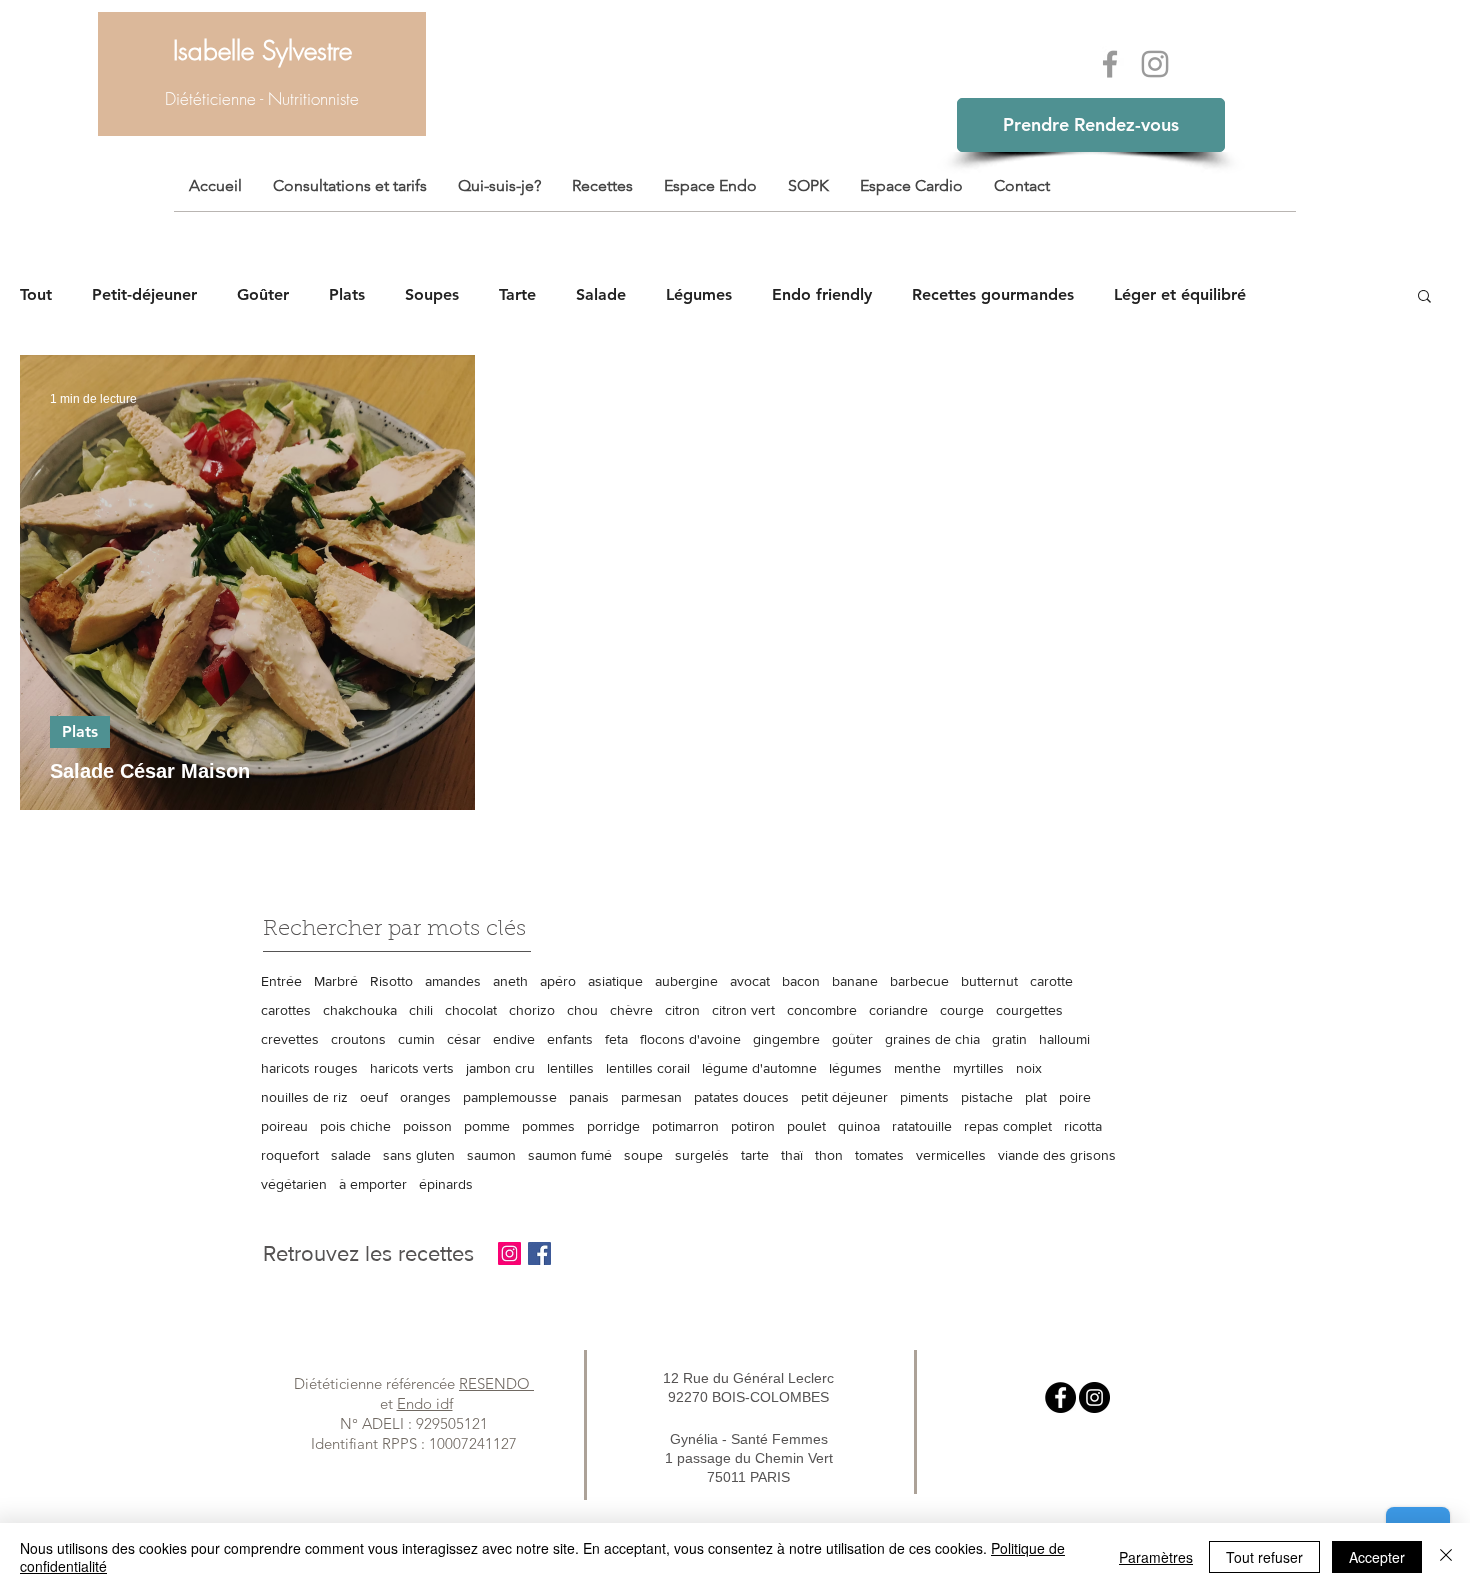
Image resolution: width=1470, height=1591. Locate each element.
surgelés (702, 1155)
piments (924, 1097)
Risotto (391, 981)
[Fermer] (1446, 1557)
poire (1075, 1097)
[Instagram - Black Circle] (1094, 1397)
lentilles (570, 1068)
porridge (613, 1126)
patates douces (741, 1097)
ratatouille (922, 1126)
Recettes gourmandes (993, 294)
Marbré (336, 981)
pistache (987, 1097)
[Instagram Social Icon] (509, 1253)
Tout (36, 294)
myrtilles (978, 1068)
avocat (750, 981)
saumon (491, 1155)
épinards (446, 1184)
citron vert (743, 1010)
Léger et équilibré (1180, 294)
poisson (427, 1126)
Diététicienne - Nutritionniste (262, 98)
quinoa (859, 1126)
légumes (855, 1068)
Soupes (432, 294)
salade (351, 1155)
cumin (416, 1039)
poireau (284, 1126)
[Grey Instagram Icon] (1155, 64)
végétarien (294, 1184)
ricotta (1083, 1126)
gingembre (786, 1039)
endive (514, 1039)
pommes (548, 1126)
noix (1029, 1068)
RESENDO (496, 1383)
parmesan (651, 1097)
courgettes (1029, 1010)
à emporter (373, 1184)
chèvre (631, 1010)
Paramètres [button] (1156, 1557)
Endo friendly (822, 294)
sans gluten (419, 1155)
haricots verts (412, 1068)
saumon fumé (570, 1155)
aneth (510, 981)
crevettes (290, 1039)
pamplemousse (510, 1097)
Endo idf (425, 1403)
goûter (852, 1039)
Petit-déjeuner (144, 294)
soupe (643, 1155)
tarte (755, 1155)
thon (829, 1155)
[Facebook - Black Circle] (1060, 1397)
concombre (822, 1010)
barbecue (919, 981)
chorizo (532, 1010)
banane (855, 981)
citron (682, 1010)
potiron (753, 1126)
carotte (1051, 981)
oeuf (374, 1097)
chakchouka (360, 1010)
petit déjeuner (844, 1097)
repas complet (1008, 1126)
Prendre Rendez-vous (1091, 124)
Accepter (1377, 1557)
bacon (801, 981)
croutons (358, 1039)
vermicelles (951, 1155)
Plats (347, 294)
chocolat (471, 1010)
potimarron (685, 1126)
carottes (286, 1010)
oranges (425, 1097)
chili (421, 1010)
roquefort (290, 1155)
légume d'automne (759, 1068)
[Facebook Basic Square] (539, 1253)
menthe (917, 1068)
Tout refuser (1264, 1557)
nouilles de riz (304, 1097)
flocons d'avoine (690, 1039)
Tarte (517, 294)
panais (589, 1097)
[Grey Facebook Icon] (1110, 64)
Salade (601, 294)
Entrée (281, 981)
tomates (879, 1155)
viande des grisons (1057, 1155)
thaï (792, 1155)
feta (616, 1039)
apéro (558, 981)
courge (962, 1010)
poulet (806, 1126)
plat (1036, 1097)
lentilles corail (648, 1068)
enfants (570, 1039)
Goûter (263, 294)
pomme (487, 1126)
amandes (453, 981)
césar (464, 1039)
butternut (989, 981)
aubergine (686, 981)
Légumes (699, 294)
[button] (1424, 297)
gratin (1009, 1039)
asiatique (615, 981)
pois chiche (355, 1126)
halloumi (1064, 1039)
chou (582, 1010)
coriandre (898, 1010)
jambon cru (500, 1068)
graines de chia (932, 1039)
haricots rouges (309, 1068)
